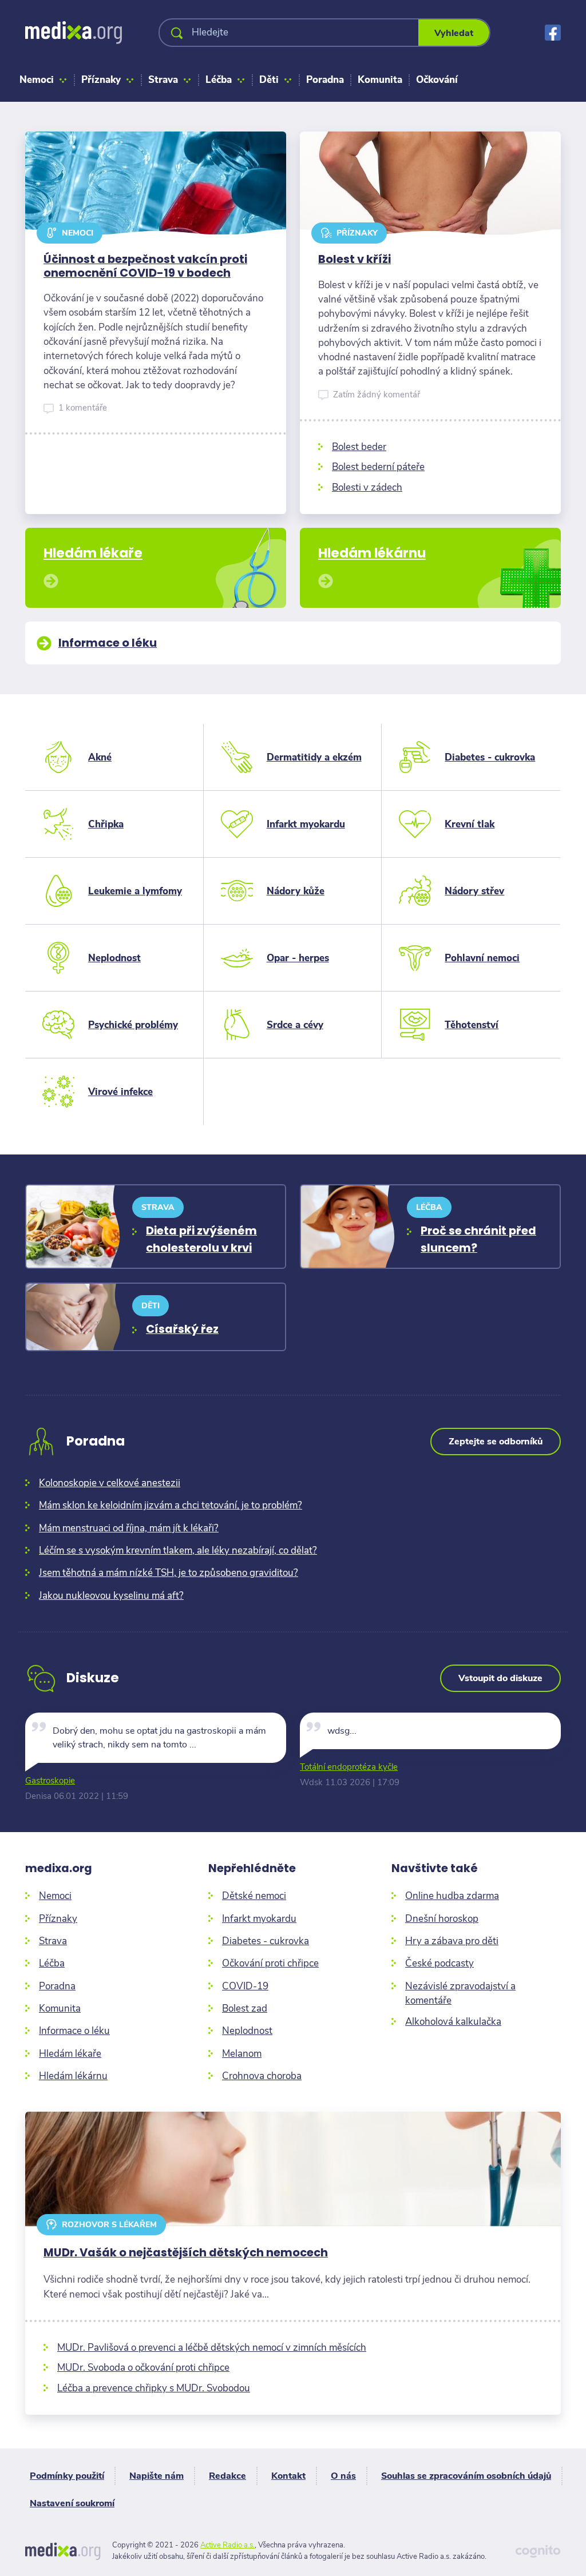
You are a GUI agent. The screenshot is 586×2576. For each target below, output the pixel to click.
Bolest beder (359, 447)
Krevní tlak (470, 824)
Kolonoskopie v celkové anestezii (110, 1483)
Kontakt (288, 2476)
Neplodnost (114, 958)
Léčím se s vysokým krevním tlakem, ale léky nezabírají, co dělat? (178, 1550)
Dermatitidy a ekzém (314, 757)
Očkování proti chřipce (270, 1963)
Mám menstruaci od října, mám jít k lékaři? (129, 1528)
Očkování (437, 80)
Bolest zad (245, 2008)
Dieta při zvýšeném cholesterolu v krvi (201, 1239)
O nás (343, 2476)
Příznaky (101, 80)
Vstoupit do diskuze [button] (500, 1678)
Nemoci (37, 80)
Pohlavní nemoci (482, 958)
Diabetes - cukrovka (490, 757)
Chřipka (106, 824)
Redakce (227, 2476)
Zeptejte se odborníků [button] (496, 1442)
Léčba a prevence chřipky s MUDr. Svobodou (154, 2388)
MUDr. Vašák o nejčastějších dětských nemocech (186, 2253)
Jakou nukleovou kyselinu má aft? (111, 1596)
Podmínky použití (67, 2476)
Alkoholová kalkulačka (453, 2022)
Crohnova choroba (262, 2076)
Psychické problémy (133, 1025)
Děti (269, 80)
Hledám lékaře (70, 2054)
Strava (163, 80)
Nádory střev (474, 891)
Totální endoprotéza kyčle (349, 1767)
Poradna (325, 80)
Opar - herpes (298, 958)
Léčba (219, 80)
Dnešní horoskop (442, 1919)
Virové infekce (120, 1092)
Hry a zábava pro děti (452, 1941)
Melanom (242, 2054)
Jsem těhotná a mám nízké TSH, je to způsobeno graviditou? (169, 1573)
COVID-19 (245, 1986)
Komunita (380, 80)
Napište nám (157, 2476)
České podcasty (439, 1963)
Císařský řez (182, 1329)
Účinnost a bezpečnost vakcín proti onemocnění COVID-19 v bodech (145, 266)
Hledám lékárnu (73, 2076)
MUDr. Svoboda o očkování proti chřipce (143, 2368)
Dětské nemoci (254, 1896)
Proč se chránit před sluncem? (478, 1239)
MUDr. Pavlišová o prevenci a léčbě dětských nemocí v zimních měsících (212, 2348)
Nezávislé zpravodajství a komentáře (460, 1993)
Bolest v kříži (355, 259)
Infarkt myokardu (306, 824)
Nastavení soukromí (72, 2503)
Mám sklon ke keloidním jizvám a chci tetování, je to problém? (171, 1505)
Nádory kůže (296, 891)
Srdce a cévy (295, 1025)
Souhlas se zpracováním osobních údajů (466, 2476)
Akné (100, 757)
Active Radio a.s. (227, 2545)
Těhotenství (472, 1025)
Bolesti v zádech (367, 487)
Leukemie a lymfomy (135, 891)
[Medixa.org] (74, 33)
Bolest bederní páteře (378, 467)
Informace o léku (74, 2031)
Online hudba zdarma (452, 1896)
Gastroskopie (50, 1781)
